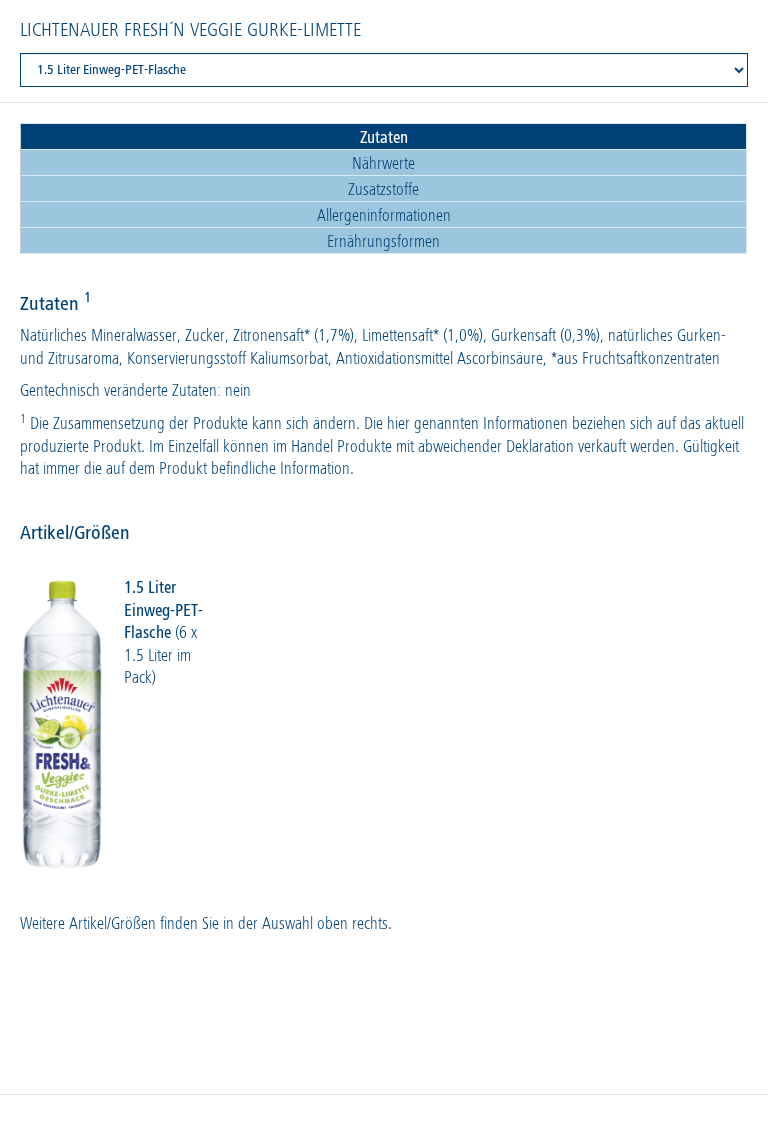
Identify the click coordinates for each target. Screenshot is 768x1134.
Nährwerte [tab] (383, 164)
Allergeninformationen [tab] (384, 216)
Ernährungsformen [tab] (383, 242)
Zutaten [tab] (384, 138)
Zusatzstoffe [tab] (383, 190)
